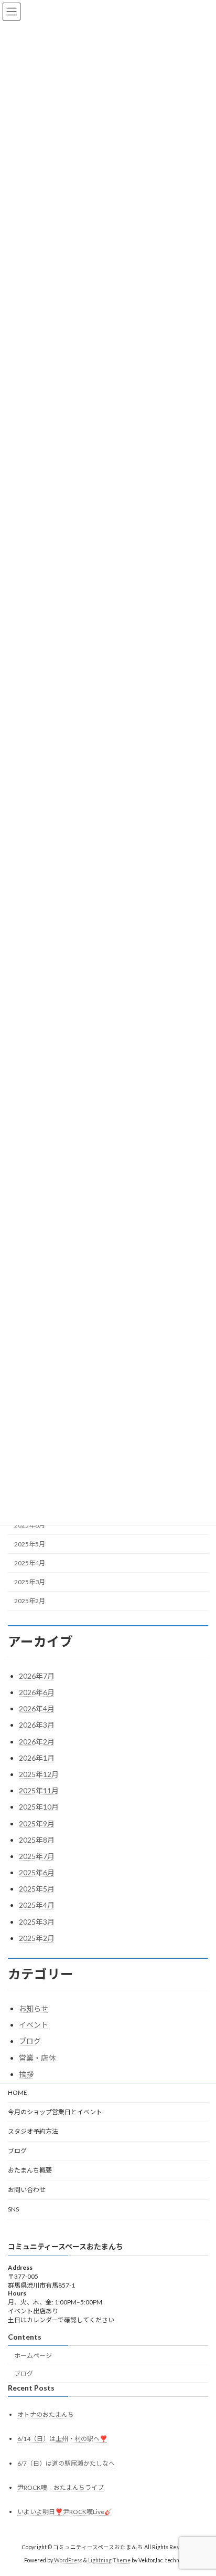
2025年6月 (37, 1872)
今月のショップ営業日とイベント (55, 2112)
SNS (13, 2209)
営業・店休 (37, 2058)
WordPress (68, 2560)
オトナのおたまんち (46, 2414)
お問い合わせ (27, 2190)
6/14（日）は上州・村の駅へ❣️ (62, 2439)
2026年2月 (37, 1742)
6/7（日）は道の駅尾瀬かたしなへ (66, 2463)
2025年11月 (39, 1790)
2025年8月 (37, 1840)
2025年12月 (39, 1774)
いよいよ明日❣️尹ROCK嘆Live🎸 (65, 2512)
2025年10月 (39, 1807)
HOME (18, 2092)
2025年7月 (37, 1856)
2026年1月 (37, 1758)
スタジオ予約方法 (33, 2131)
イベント (34, 2025)
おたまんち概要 (30, 2170)
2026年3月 (37, 1725)
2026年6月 (37, 1692)
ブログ (30, 2041)
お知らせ (34, 2008)
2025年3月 (30, 1582)
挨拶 (26, 2074)
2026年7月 (37, 1676)
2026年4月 (37, 1708)
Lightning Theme (109, 2560)
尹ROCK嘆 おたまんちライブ (61, 2487)
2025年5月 (30, 1544)
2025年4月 (30, 1563)
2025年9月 (37, 1824)
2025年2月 (30, 1601)
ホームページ (33, 2355)
